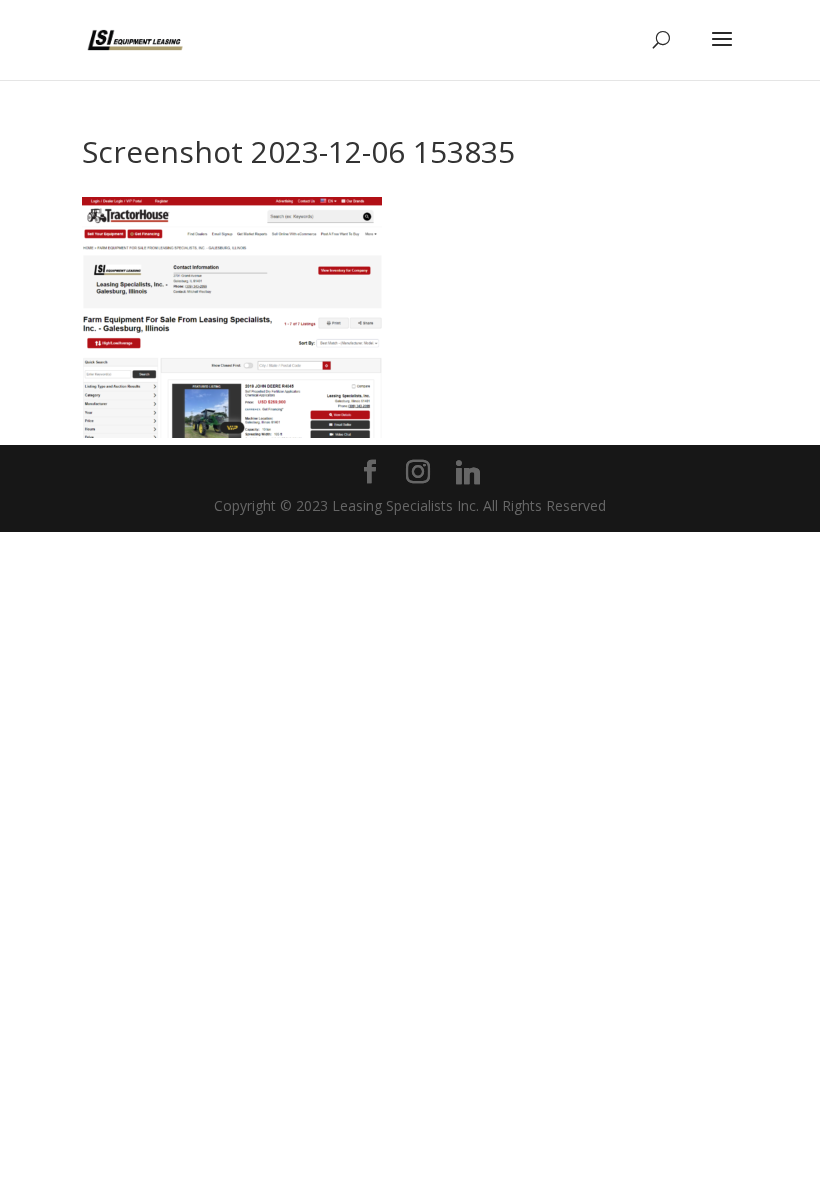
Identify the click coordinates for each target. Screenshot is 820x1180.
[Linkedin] (468, 473)
